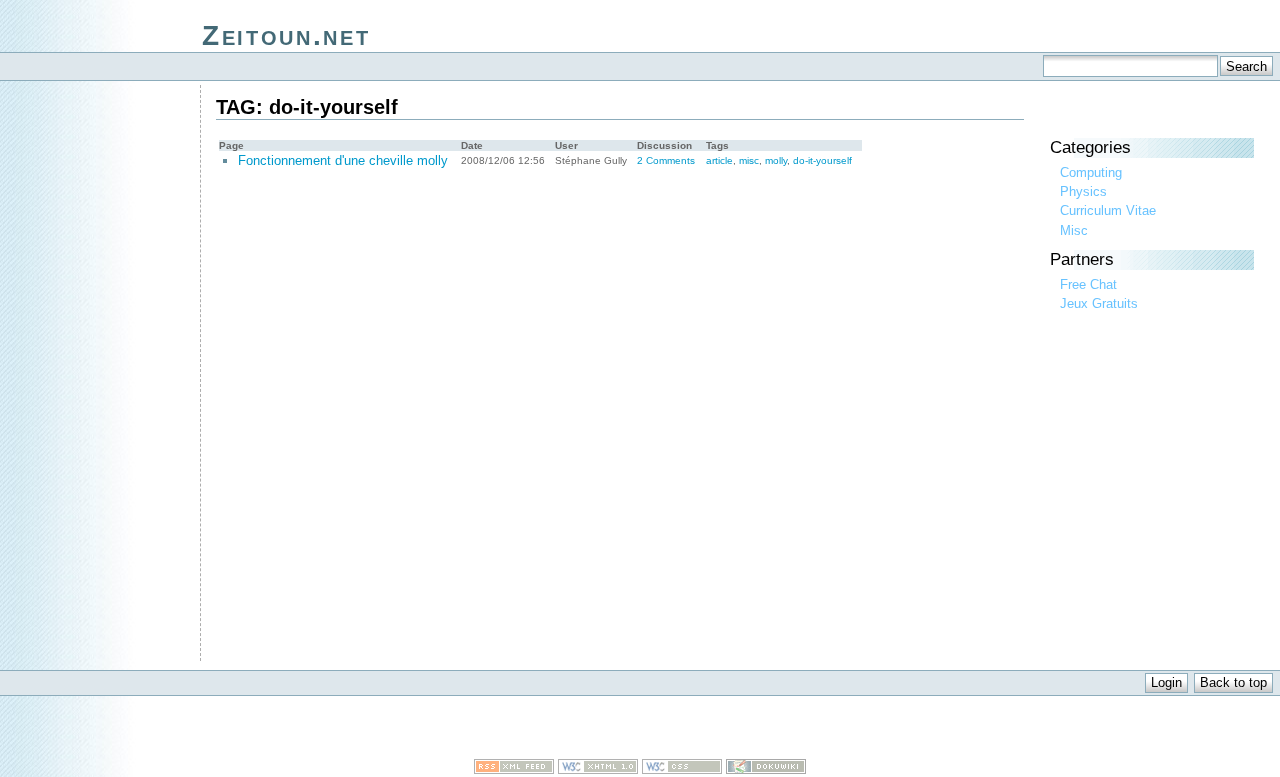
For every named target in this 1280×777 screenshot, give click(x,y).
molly (776, 160)
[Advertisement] (640, 729)
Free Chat (1088, 284)
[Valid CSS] (682, 769)
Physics (1083, 191)
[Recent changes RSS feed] (514, 769)
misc (749, 160)
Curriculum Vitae (1108, 210)
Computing (1091, 172)
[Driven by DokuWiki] (766, 769)
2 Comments (666, 160)
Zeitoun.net (286, 35)
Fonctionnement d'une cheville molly (343, 160)
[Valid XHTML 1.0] (598, 769)
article (719, 160)
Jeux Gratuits (1099, 303)
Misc (1074, 230)
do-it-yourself (822, 160)
